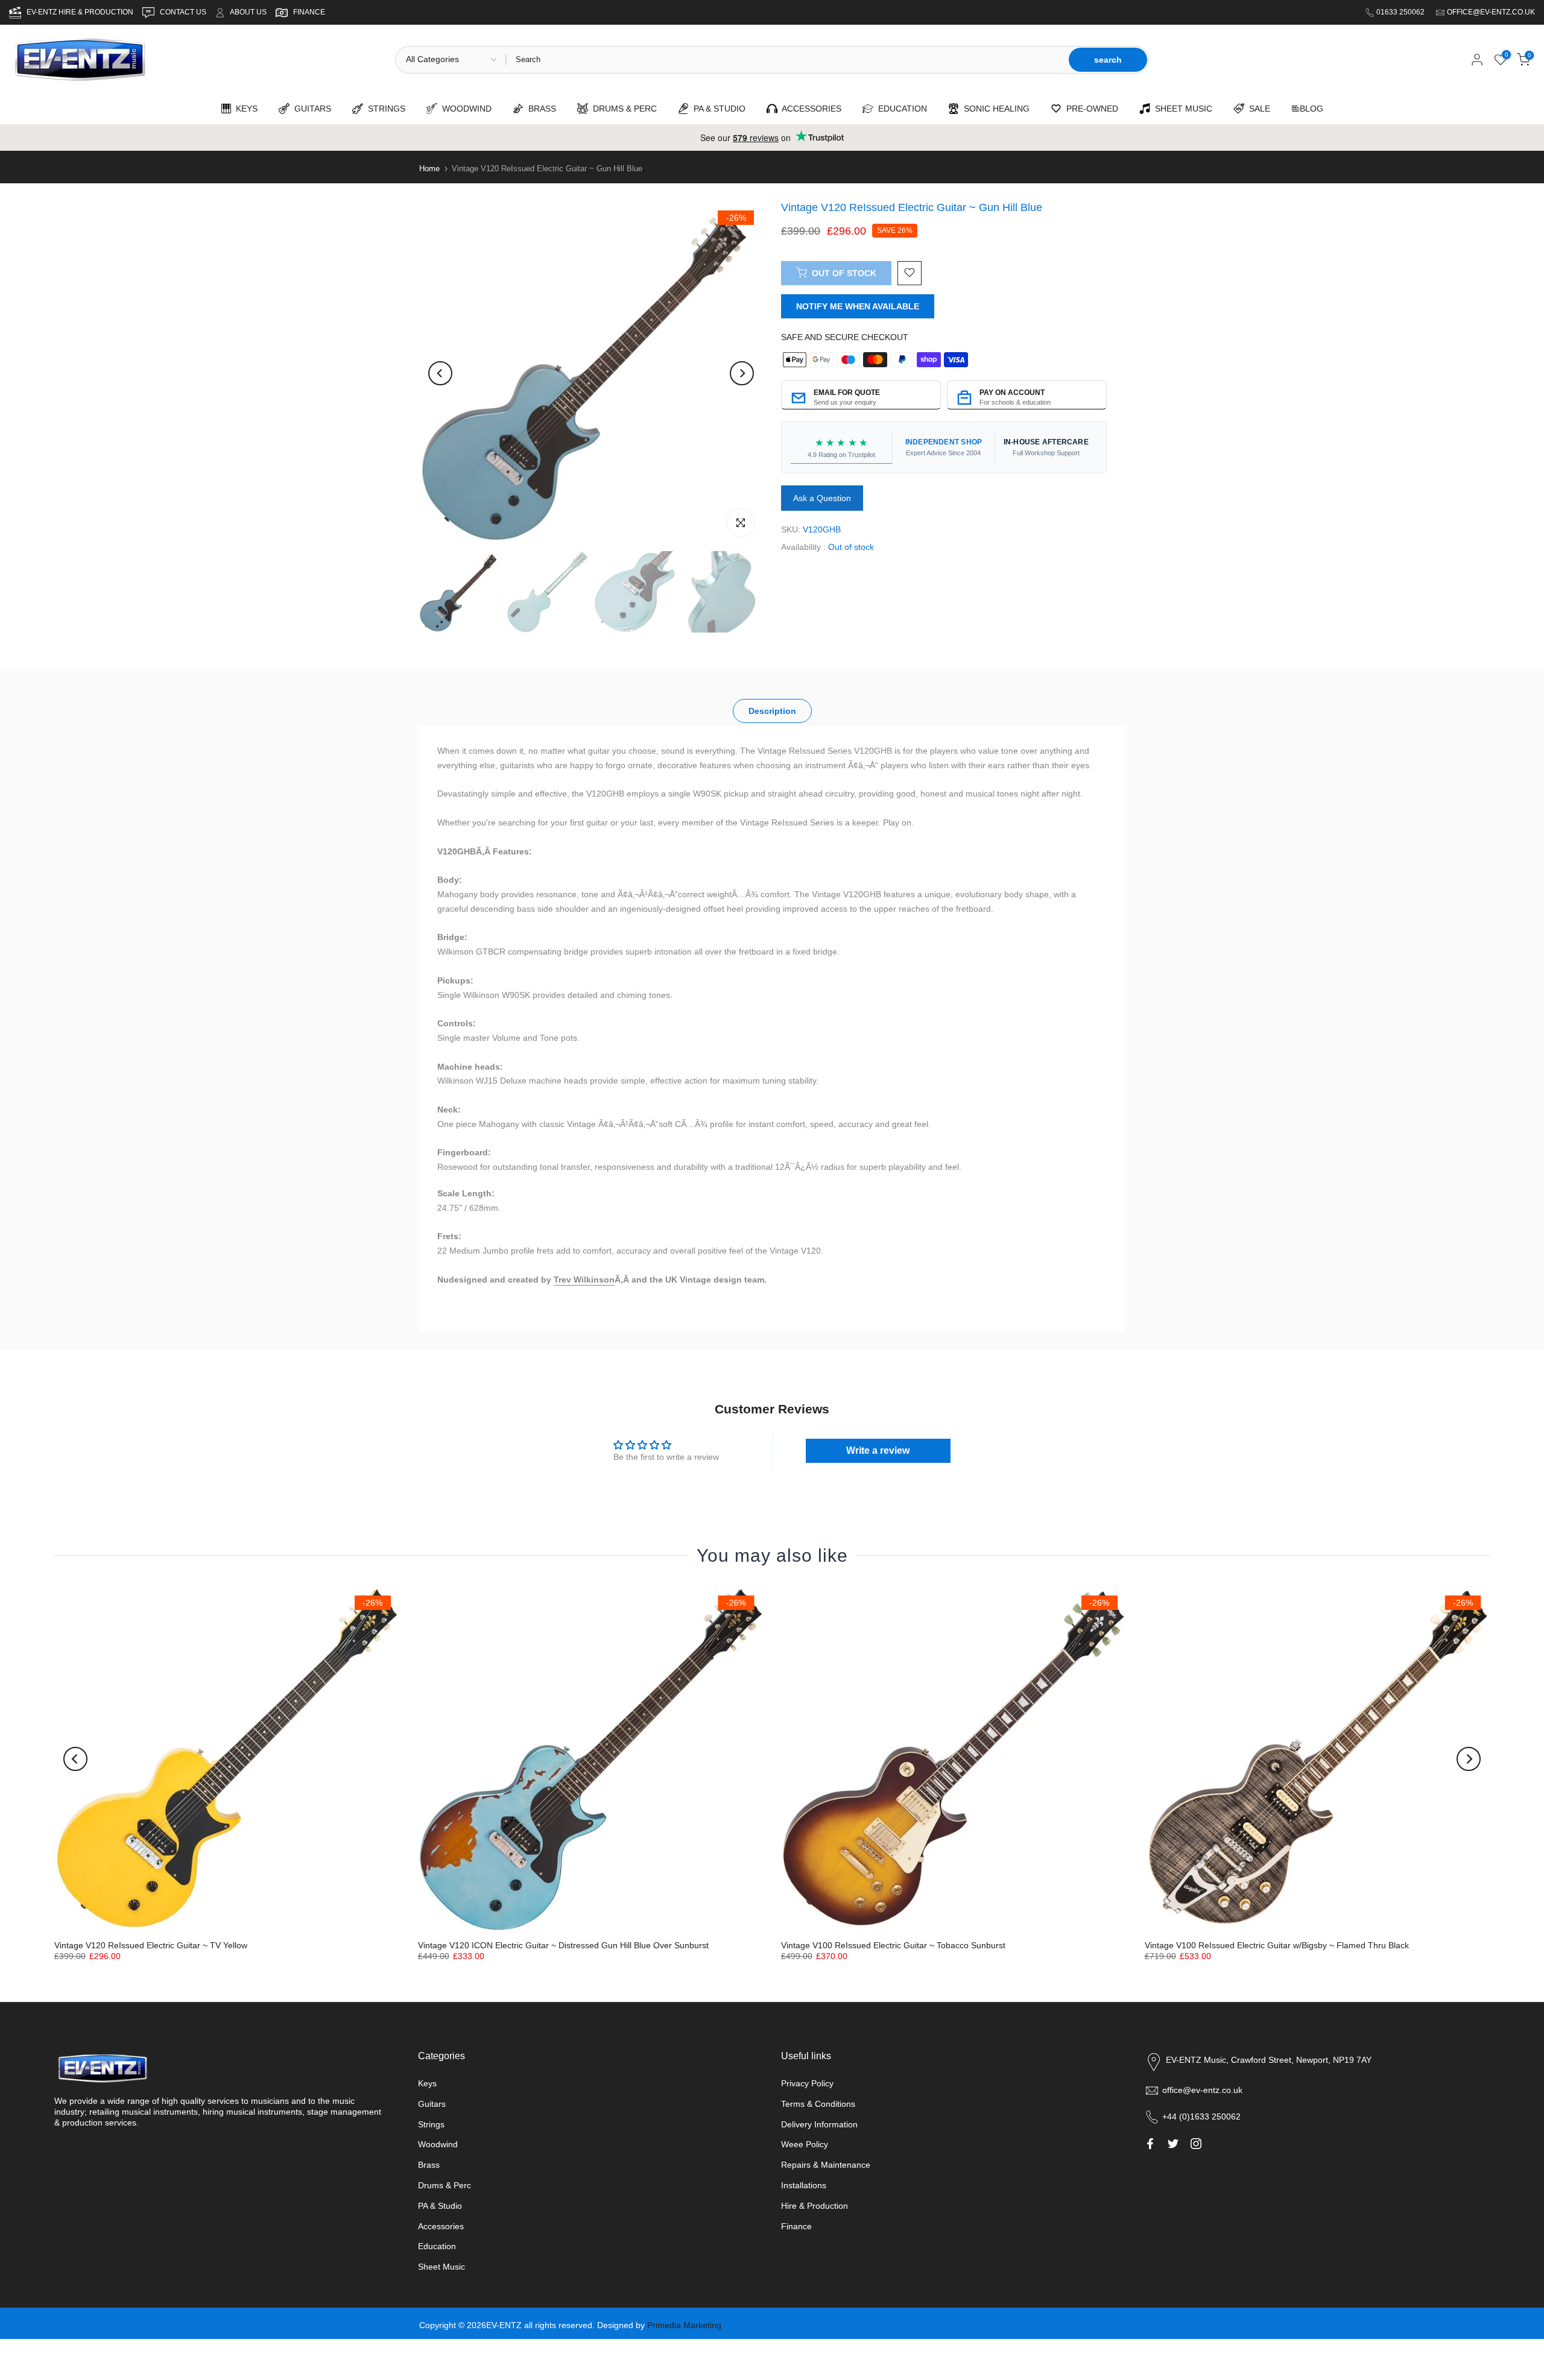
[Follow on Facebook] (1150, 2144)
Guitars (432, 2104)
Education (437, 2246)
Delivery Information (819, 2124)
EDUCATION (900, 109)
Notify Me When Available (858, 306)
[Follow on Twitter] (1173, 2144)
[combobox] (786, 60)
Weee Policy (805, 2144)
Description (772, 711)
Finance (796, 2226)
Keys (427, 2083)
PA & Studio (440, 2206)
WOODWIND (464, 109)
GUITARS (310, 109)
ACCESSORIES (809, 109)
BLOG (1311, 109)
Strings (431, 2124)
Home (429, 169)
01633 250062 (1401, 12)
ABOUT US (248, 12)
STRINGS (384, 109)
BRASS (540, 109)
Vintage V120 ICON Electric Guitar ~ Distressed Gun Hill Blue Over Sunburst (563, 1945)
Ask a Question (822, 498)
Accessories (441, 2226)
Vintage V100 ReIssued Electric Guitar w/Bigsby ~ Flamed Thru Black (1277, 1945)
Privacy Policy (807, 2083)
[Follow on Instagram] (1196, 2144)
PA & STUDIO (717, 109)
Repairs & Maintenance (826, 2165)
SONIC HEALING (994, 109)
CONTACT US (184, 12)
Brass (429, 2165)
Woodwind (438, 2144)
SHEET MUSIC (1181, 109)
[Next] (742, 373)
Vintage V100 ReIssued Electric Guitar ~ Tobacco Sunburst (893, 1945)
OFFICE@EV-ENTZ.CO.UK (1491, 12)
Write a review (878, 1450)
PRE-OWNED (1090, 109)
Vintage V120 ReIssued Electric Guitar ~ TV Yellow (151, 1945)
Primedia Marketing (684, 2325)
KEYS (244, 109)
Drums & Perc (445, 2185)
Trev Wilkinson (584, 1280)
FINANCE (309, 12)
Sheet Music (441, 2267)
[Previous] (440, 373)
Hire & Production (815, 2206)
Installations (804, 2185)
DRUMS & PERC (622, 109)
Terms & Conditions (818, 2104)
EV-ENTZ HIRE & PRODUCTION (81, 12)
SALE (1257, 109)
